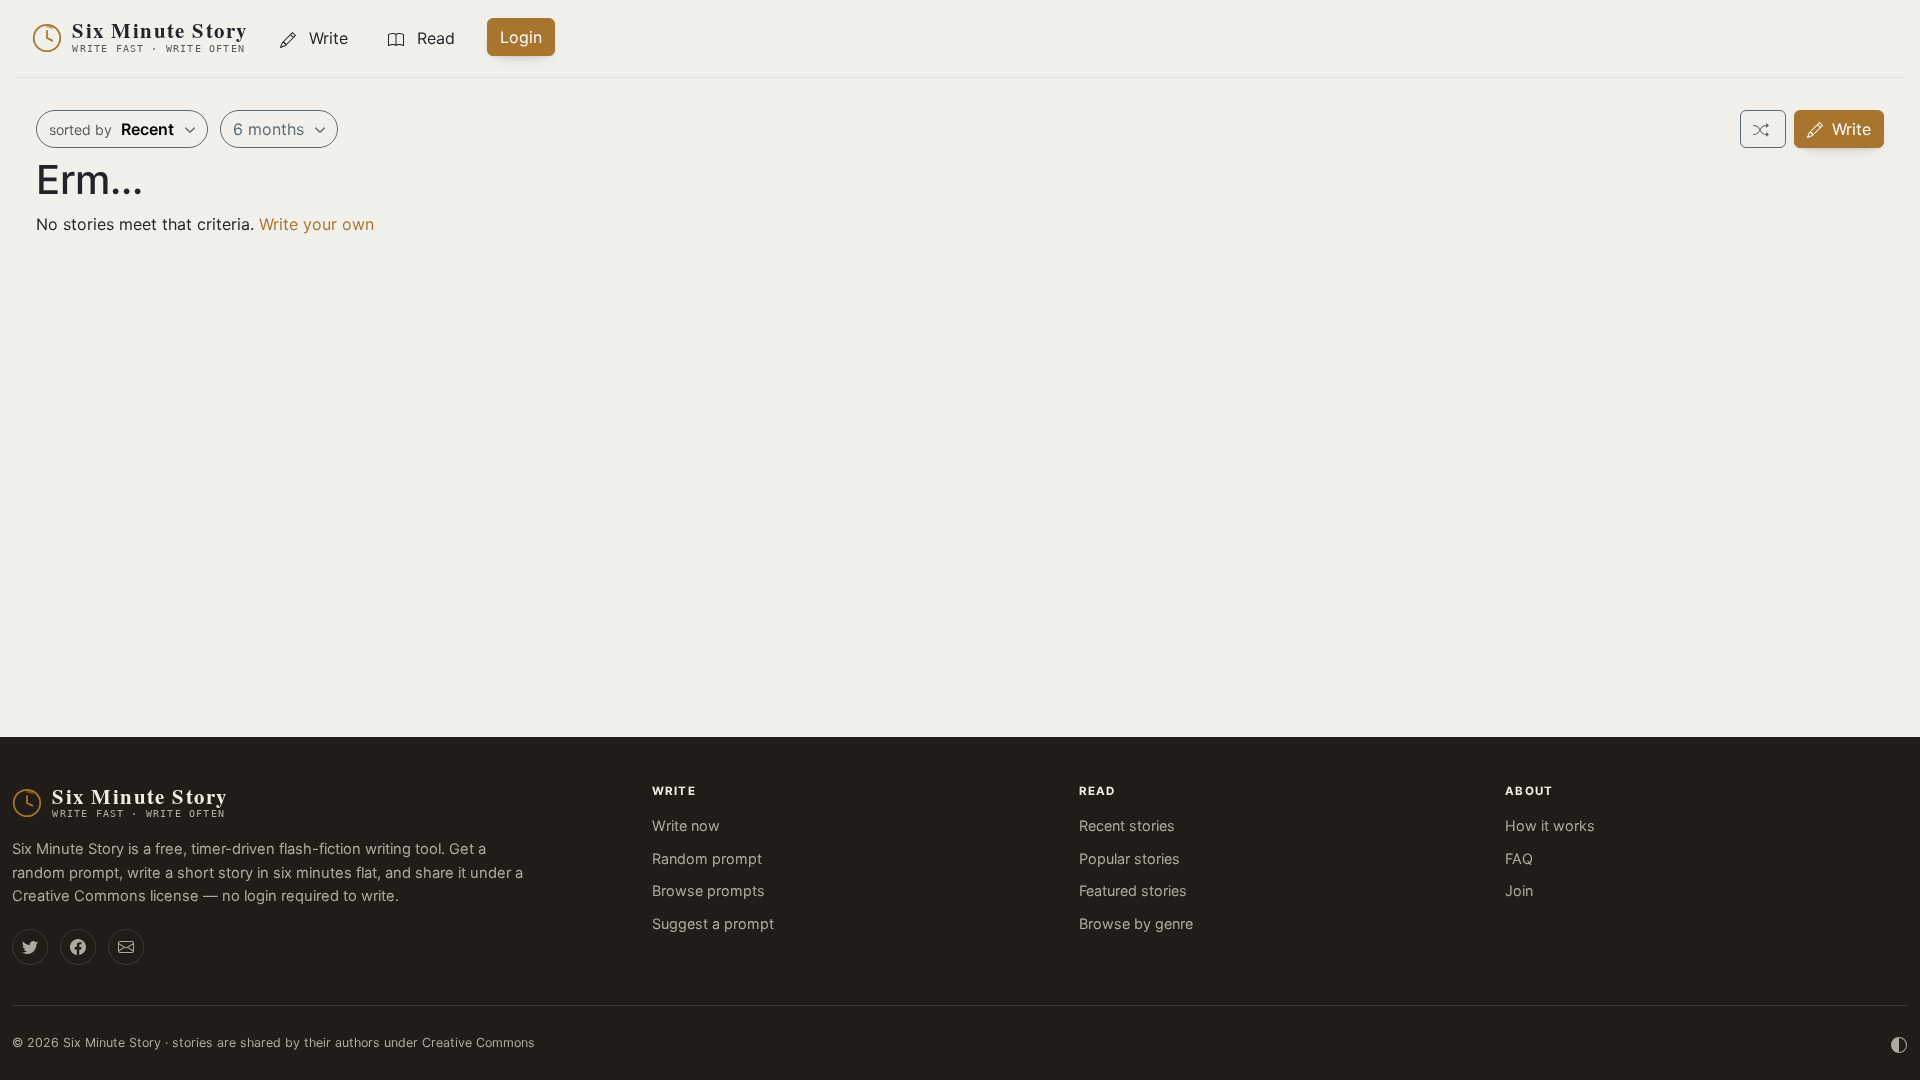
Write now (686, 825)
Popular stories (1129, 858)
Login (521, 37)
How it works (1550, 825)
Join (1519, 890)
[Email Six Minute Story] (126, 947)
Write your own (316, 224)
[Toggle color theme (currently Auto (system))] (1899, 1043)
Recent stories (1127, 825)
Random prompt (707, 858)
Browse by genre (1136, 923)
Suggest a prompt (713, 923)
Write (1849, 129)
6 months (271, 129)
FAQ (1519, 858)
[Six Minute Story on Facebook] (78, 947)
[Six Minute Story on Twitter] (30, 947)
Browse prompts (708, 890)
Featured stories (1133, 890)
